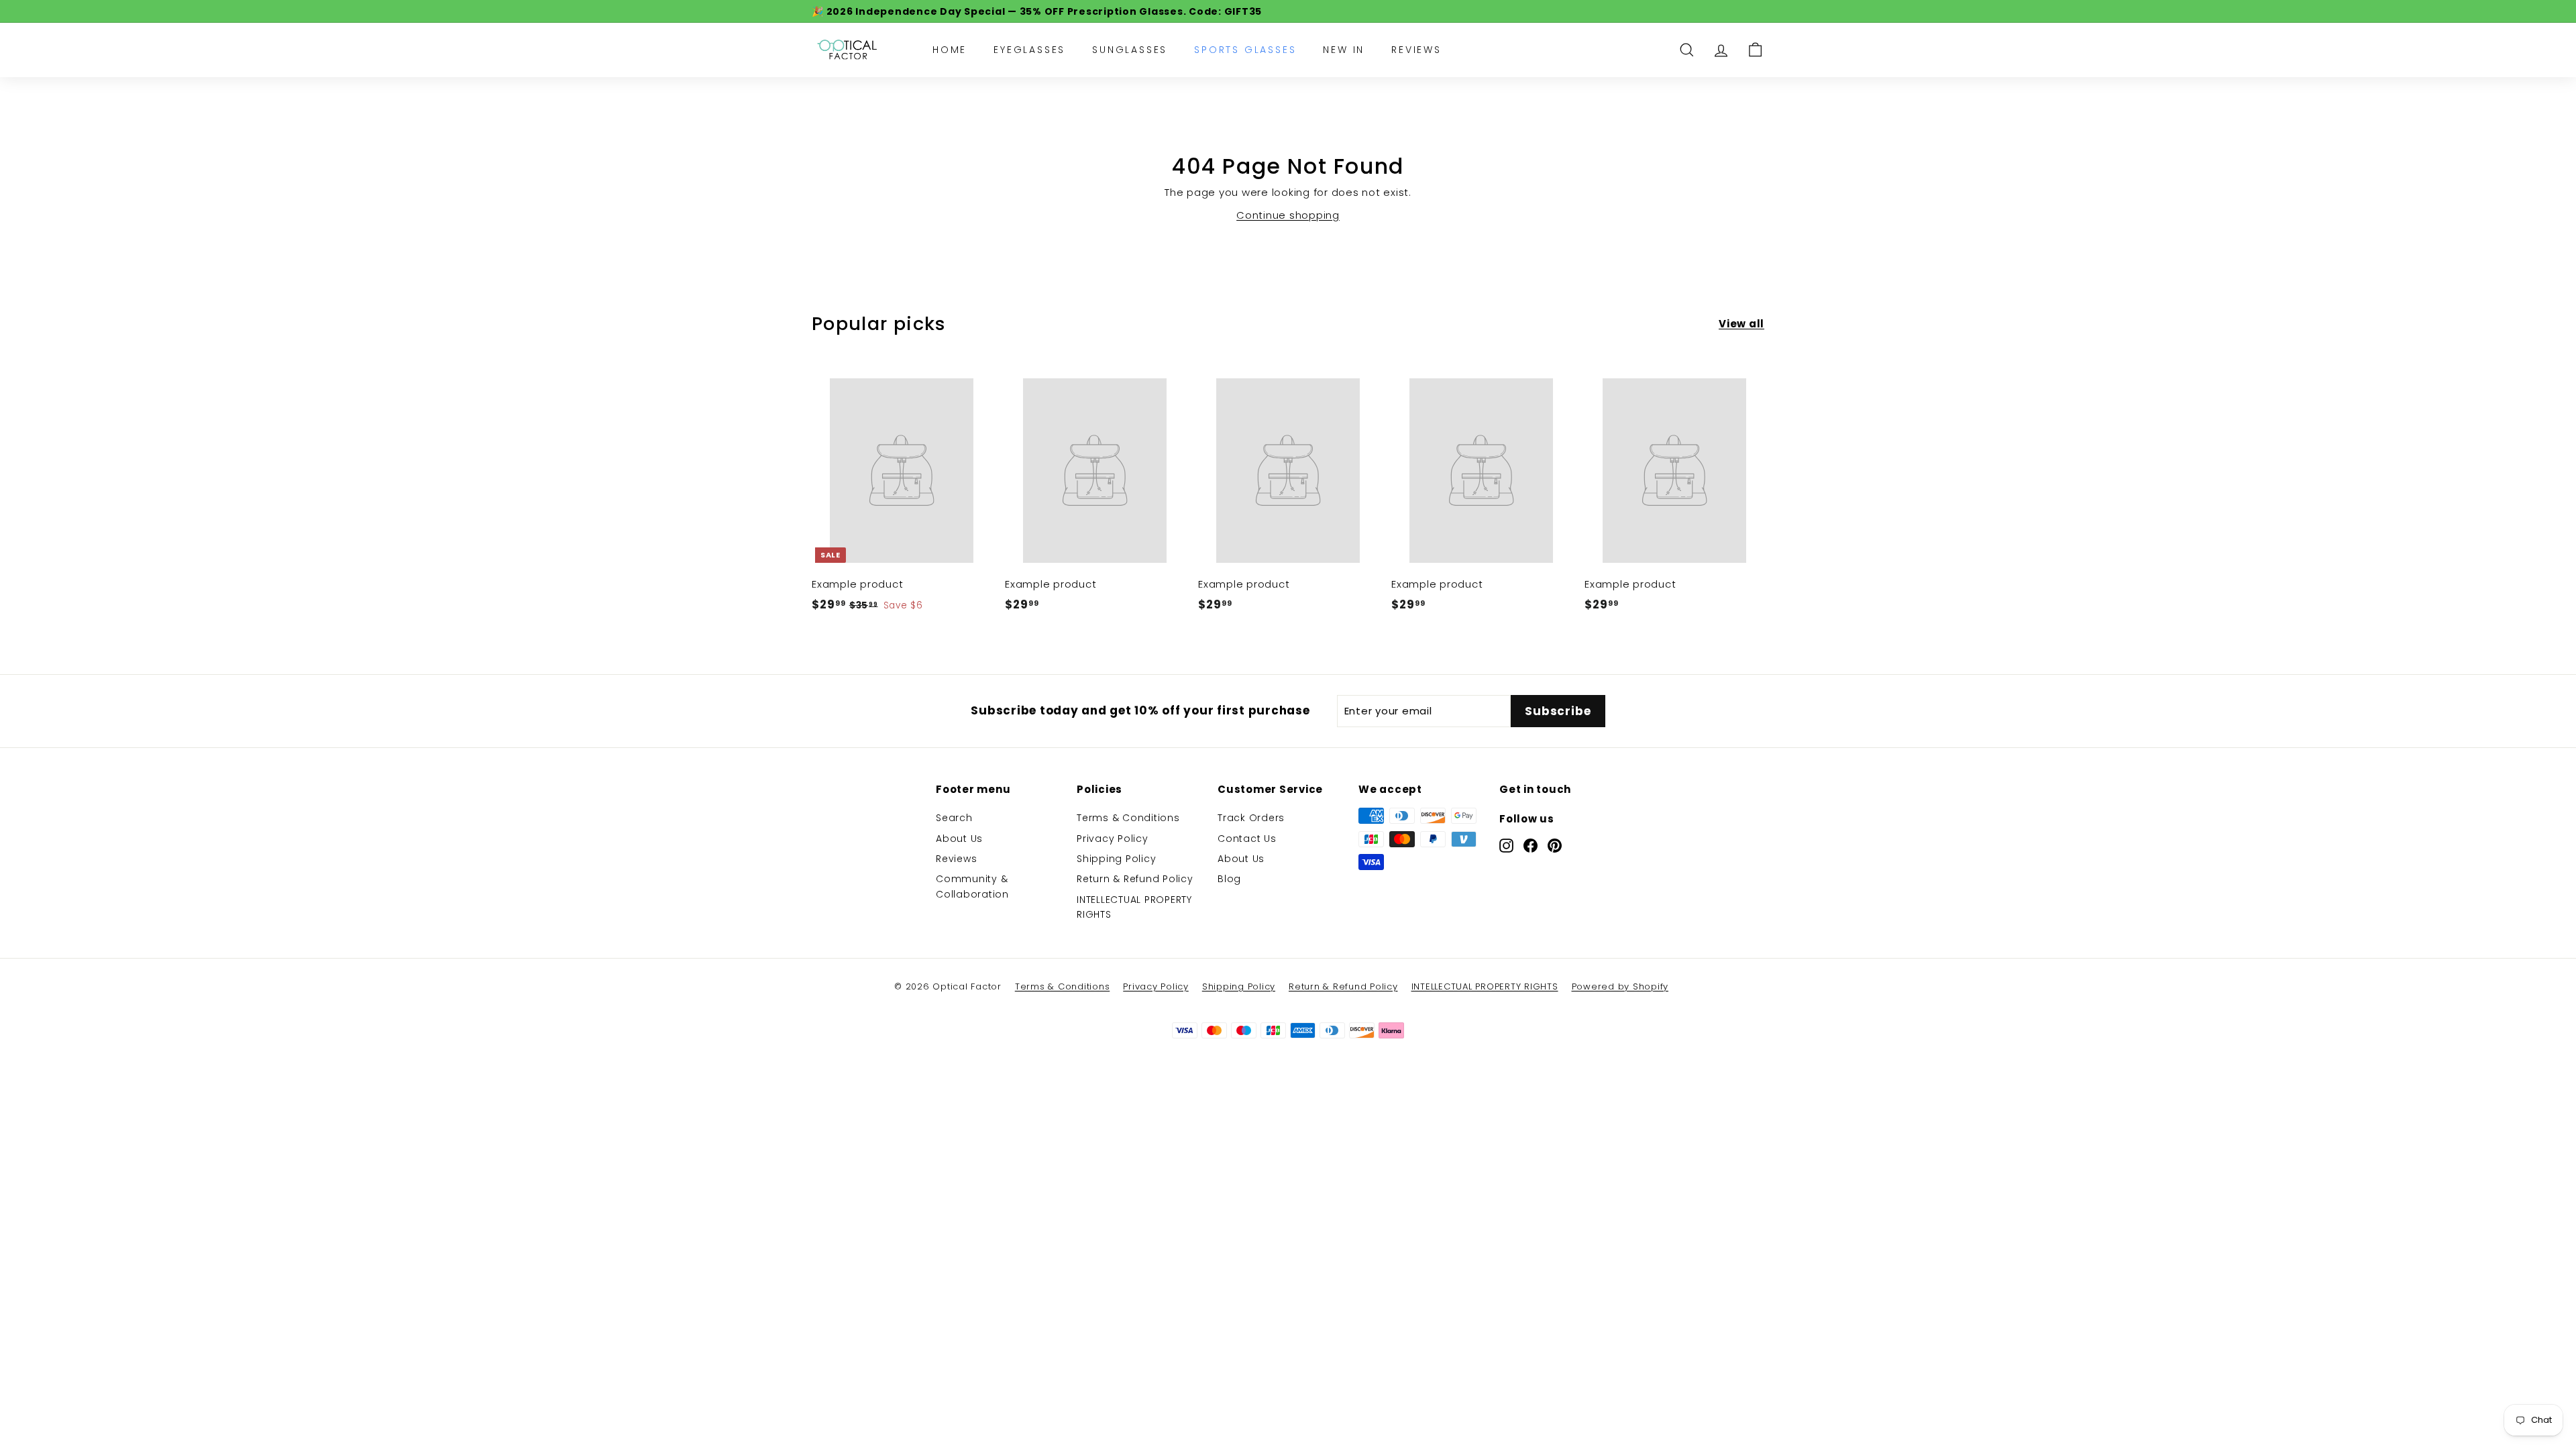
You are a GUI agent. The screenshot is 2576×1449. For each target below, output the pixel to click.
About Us (959, 839)
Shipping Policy (1116, 859)
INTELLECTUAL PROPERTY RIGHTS (1134, 907)
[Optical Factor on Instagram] (1506, 845)
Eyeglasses (1029, 50)
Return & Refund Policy (1135, 879)
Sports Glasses (1245, 50)
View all (1741, 324)
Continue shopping (1288, 215)
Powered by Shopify (1620, 986)
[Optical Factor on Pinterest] (1555, 845)
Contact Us (1247, 839)
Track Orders (1251, 818)
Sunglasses (1130, 50)
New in (1344, 50)
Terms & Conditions (1128, 818)
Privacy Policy (1113, 839)
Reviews (1416, 50)
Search (954, 818)
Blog (1229, 879)
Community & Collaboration (972, 886)
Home (950, 50)
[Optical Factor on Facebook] (1531, 845)
